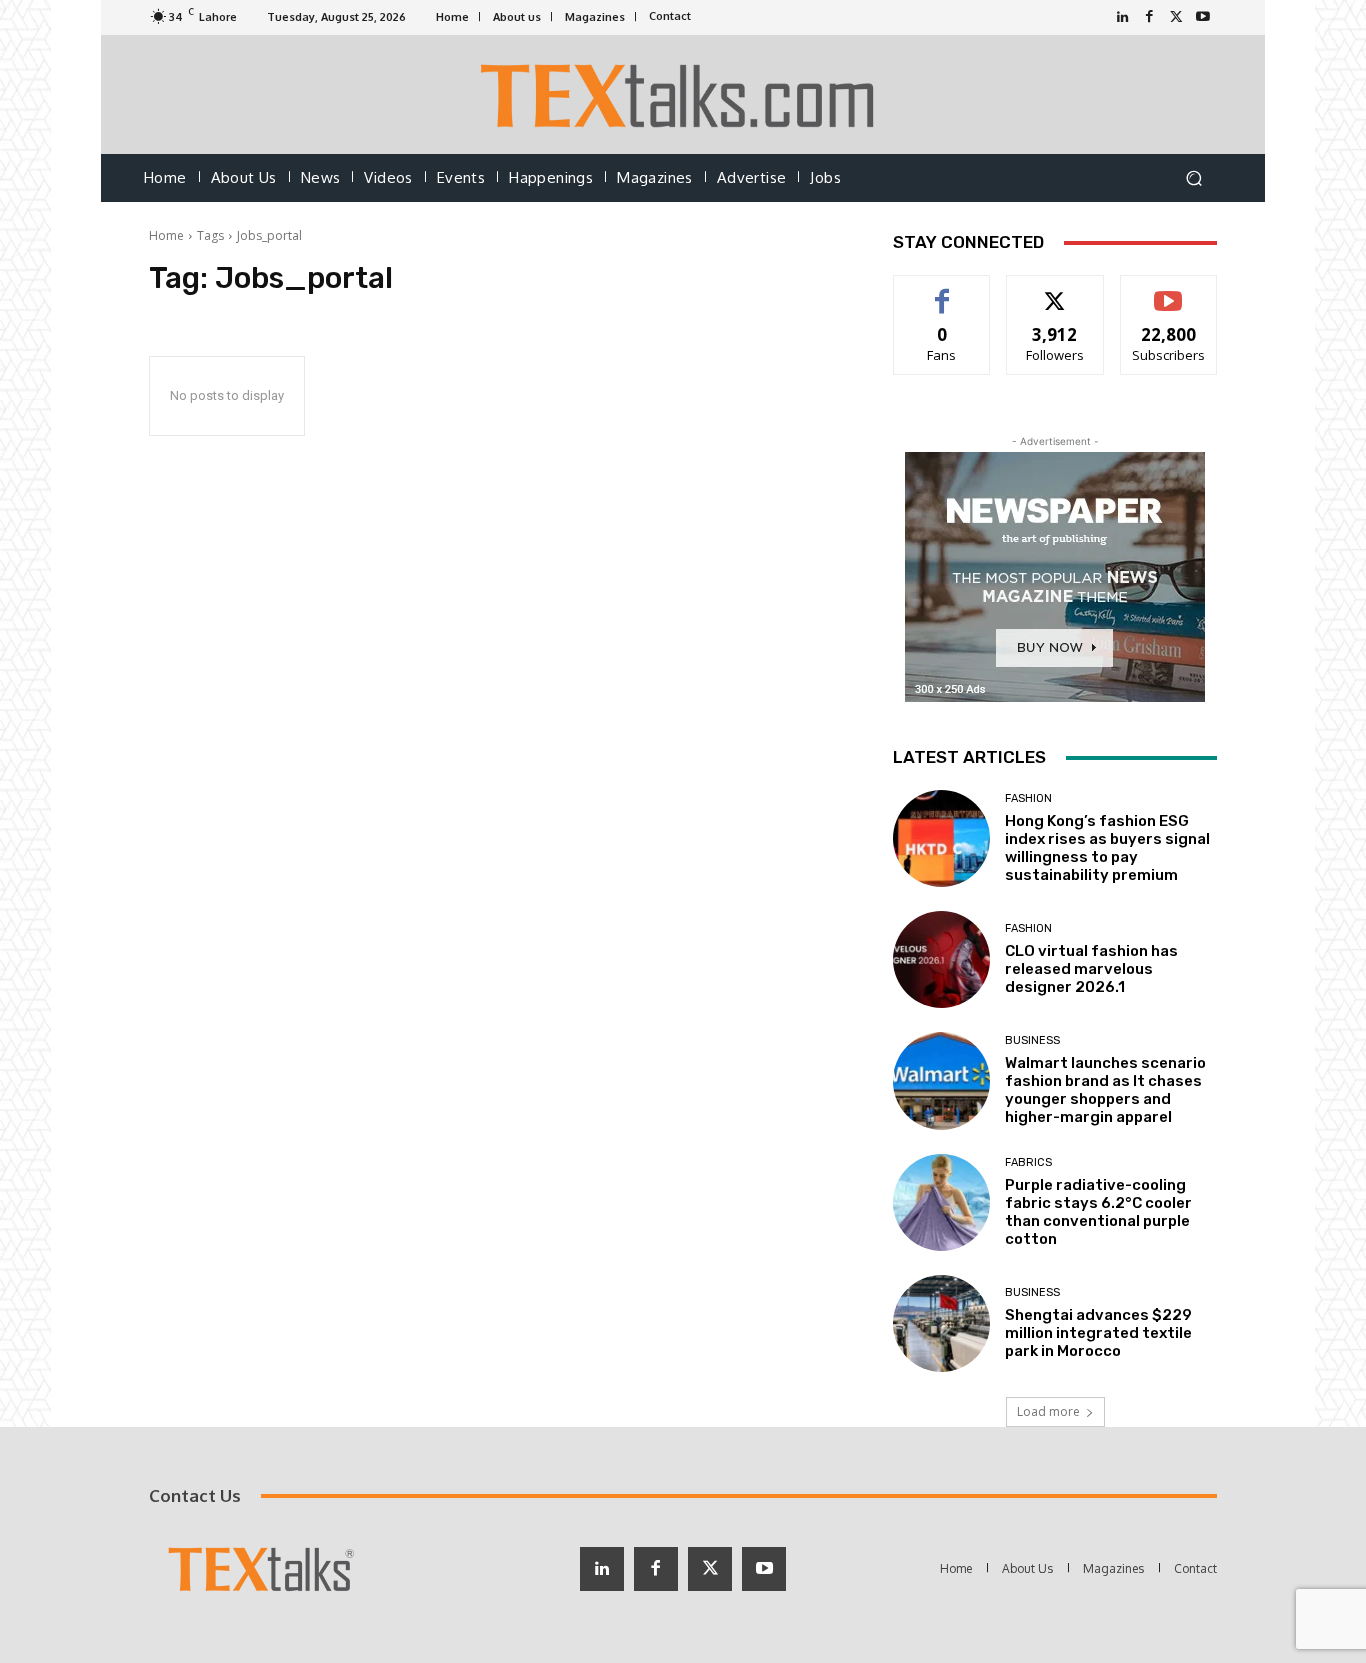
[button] (1193, 178)
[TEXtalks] (683, 94)
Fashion (1028, 798)
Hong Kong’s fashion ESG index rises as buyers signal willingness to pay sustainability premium (1107, 848)
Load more (1048, 1411)
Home (166, 235)
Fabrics (1028, 1162)
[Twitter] (1176, 17)
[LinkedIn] (1122, 17)
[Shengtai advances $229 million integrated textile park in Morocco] (941, 1323)
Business (1032, 1040)
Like (942, 290)
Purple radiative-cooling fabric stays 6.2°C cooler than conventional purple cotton (1098, 1212)
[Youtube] (1203, 17)
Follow (1055, 290)
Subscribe (1169, 290)
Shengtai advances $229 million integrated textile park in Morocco (1098, 1333)
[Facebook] (1149, 17)
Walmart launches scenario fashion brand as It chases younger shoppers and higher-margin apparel (1105, 1090)
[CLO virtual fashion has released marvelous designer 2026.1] (941, 959)
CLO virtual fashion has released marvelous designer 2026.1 (1091, 969)
